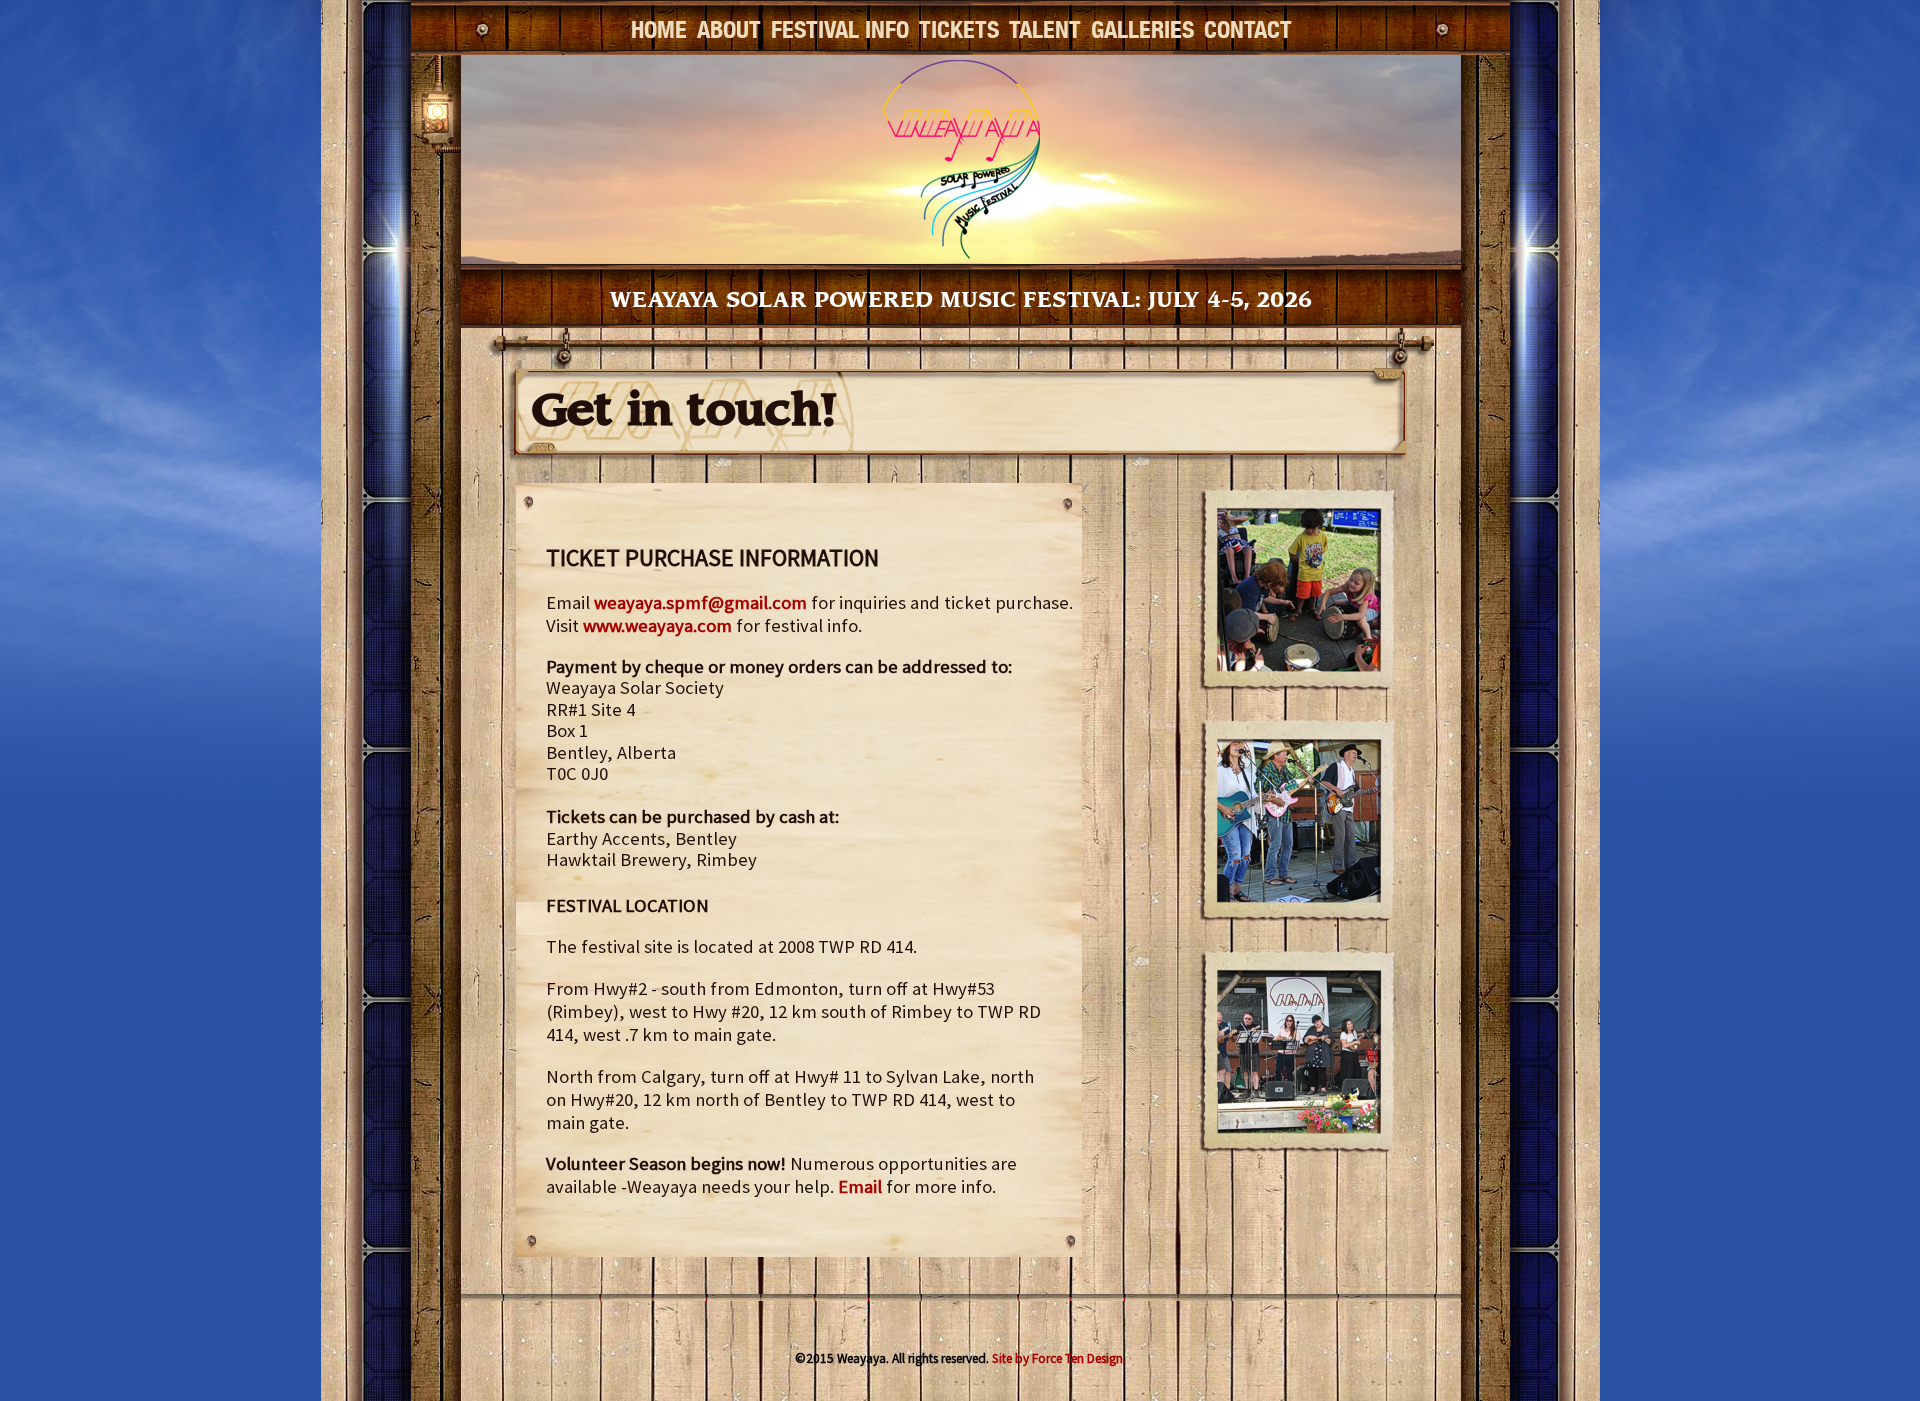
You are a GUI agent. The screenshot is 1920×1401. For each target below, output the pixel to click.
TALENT (1045, 31)
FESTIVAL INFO (840, 31)
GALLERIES (1142, 31)
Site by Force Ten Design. (1059, 1358)
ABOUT (729, 31)
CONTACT (1248, 31)
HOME (659, 31)
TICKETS (959, 31)
